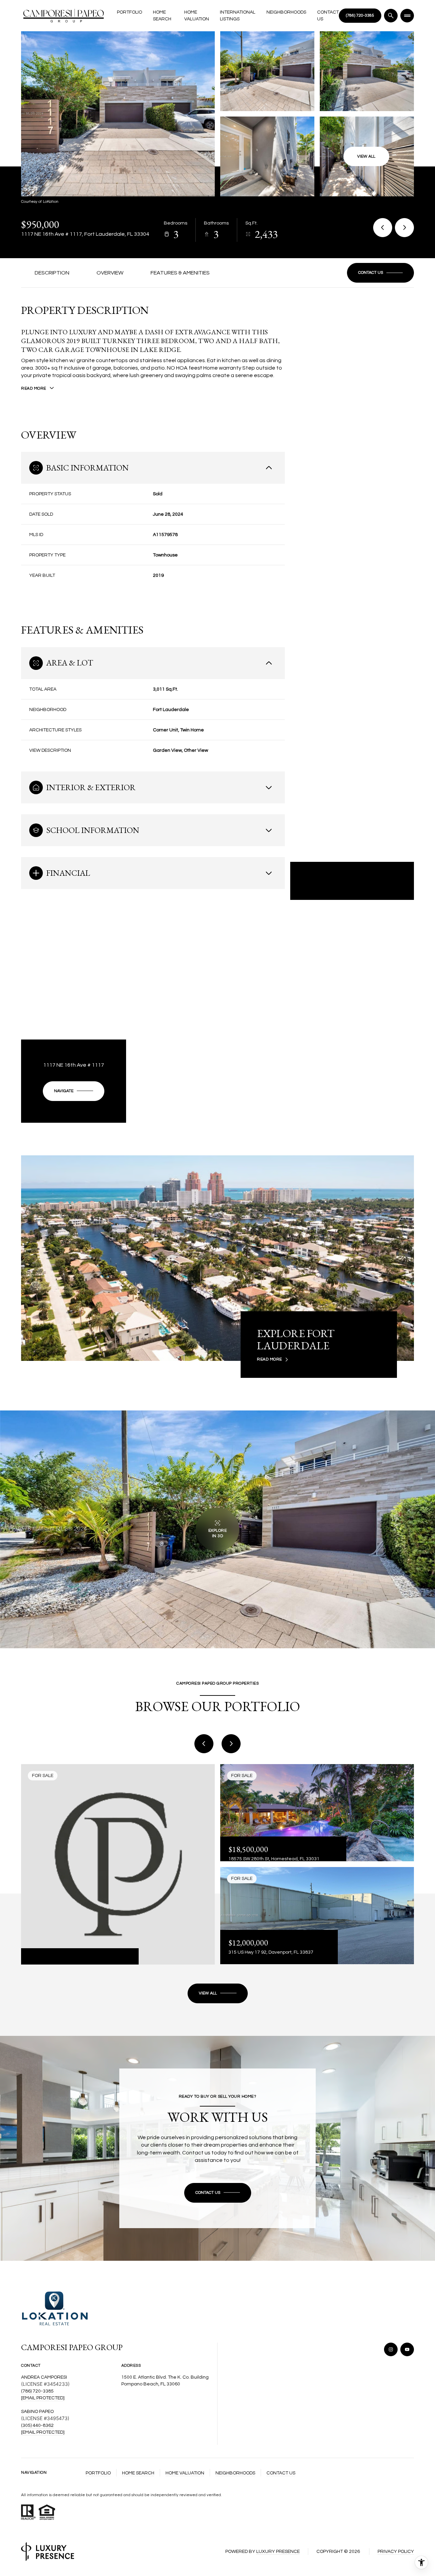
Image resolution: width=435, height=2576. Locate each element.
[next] (231, 1744)
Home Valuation (197, 16)
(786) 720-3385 (37, 2391)
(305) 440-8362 (37, 2426)
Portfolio (129, 12)
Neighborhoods (286, 12)
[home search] (391, 16)
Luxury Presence (278, 2552)
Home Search (162, 16)
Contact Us (328, 16)
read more (269, 1360)
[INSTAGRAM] (391, 2349)
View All (366, 156)
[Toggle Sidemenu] (407, 16)
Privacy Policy (396, 2552)
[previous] (204, 1744)
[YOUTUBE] (407, 2349)
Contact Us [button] (281, 2473)
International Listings (238, 16)
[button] (380, 273)
